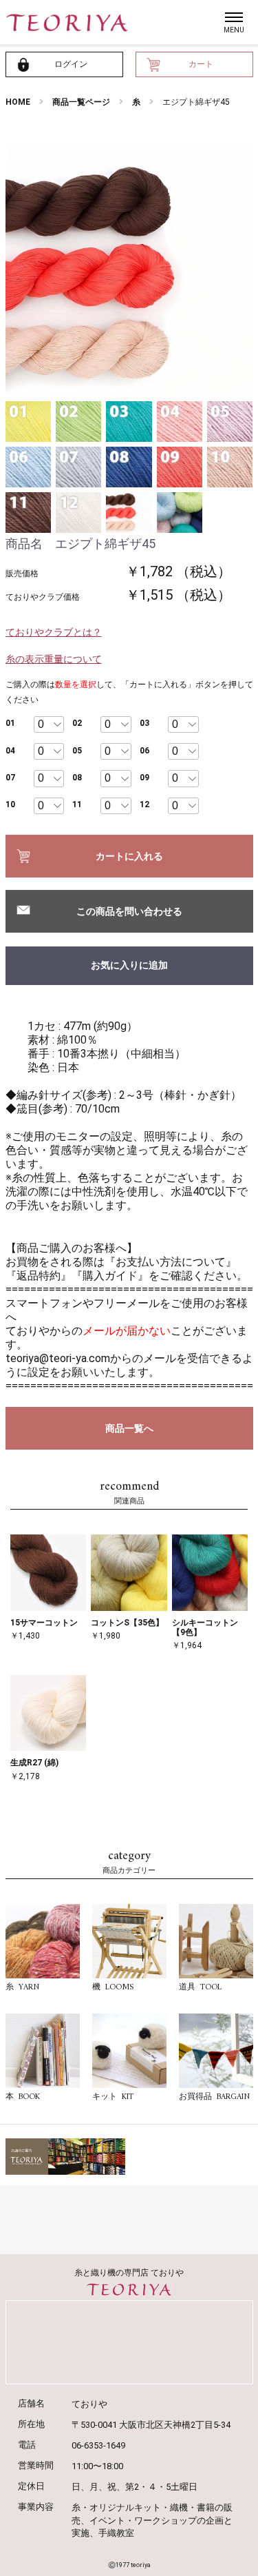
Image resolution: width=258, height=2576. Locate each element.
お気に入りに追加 (129, 965)
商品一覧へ (129, 1428)
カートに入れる (129, 856)
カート (201, 64)
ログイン (71, 64)
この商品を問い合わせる (129, 911)
